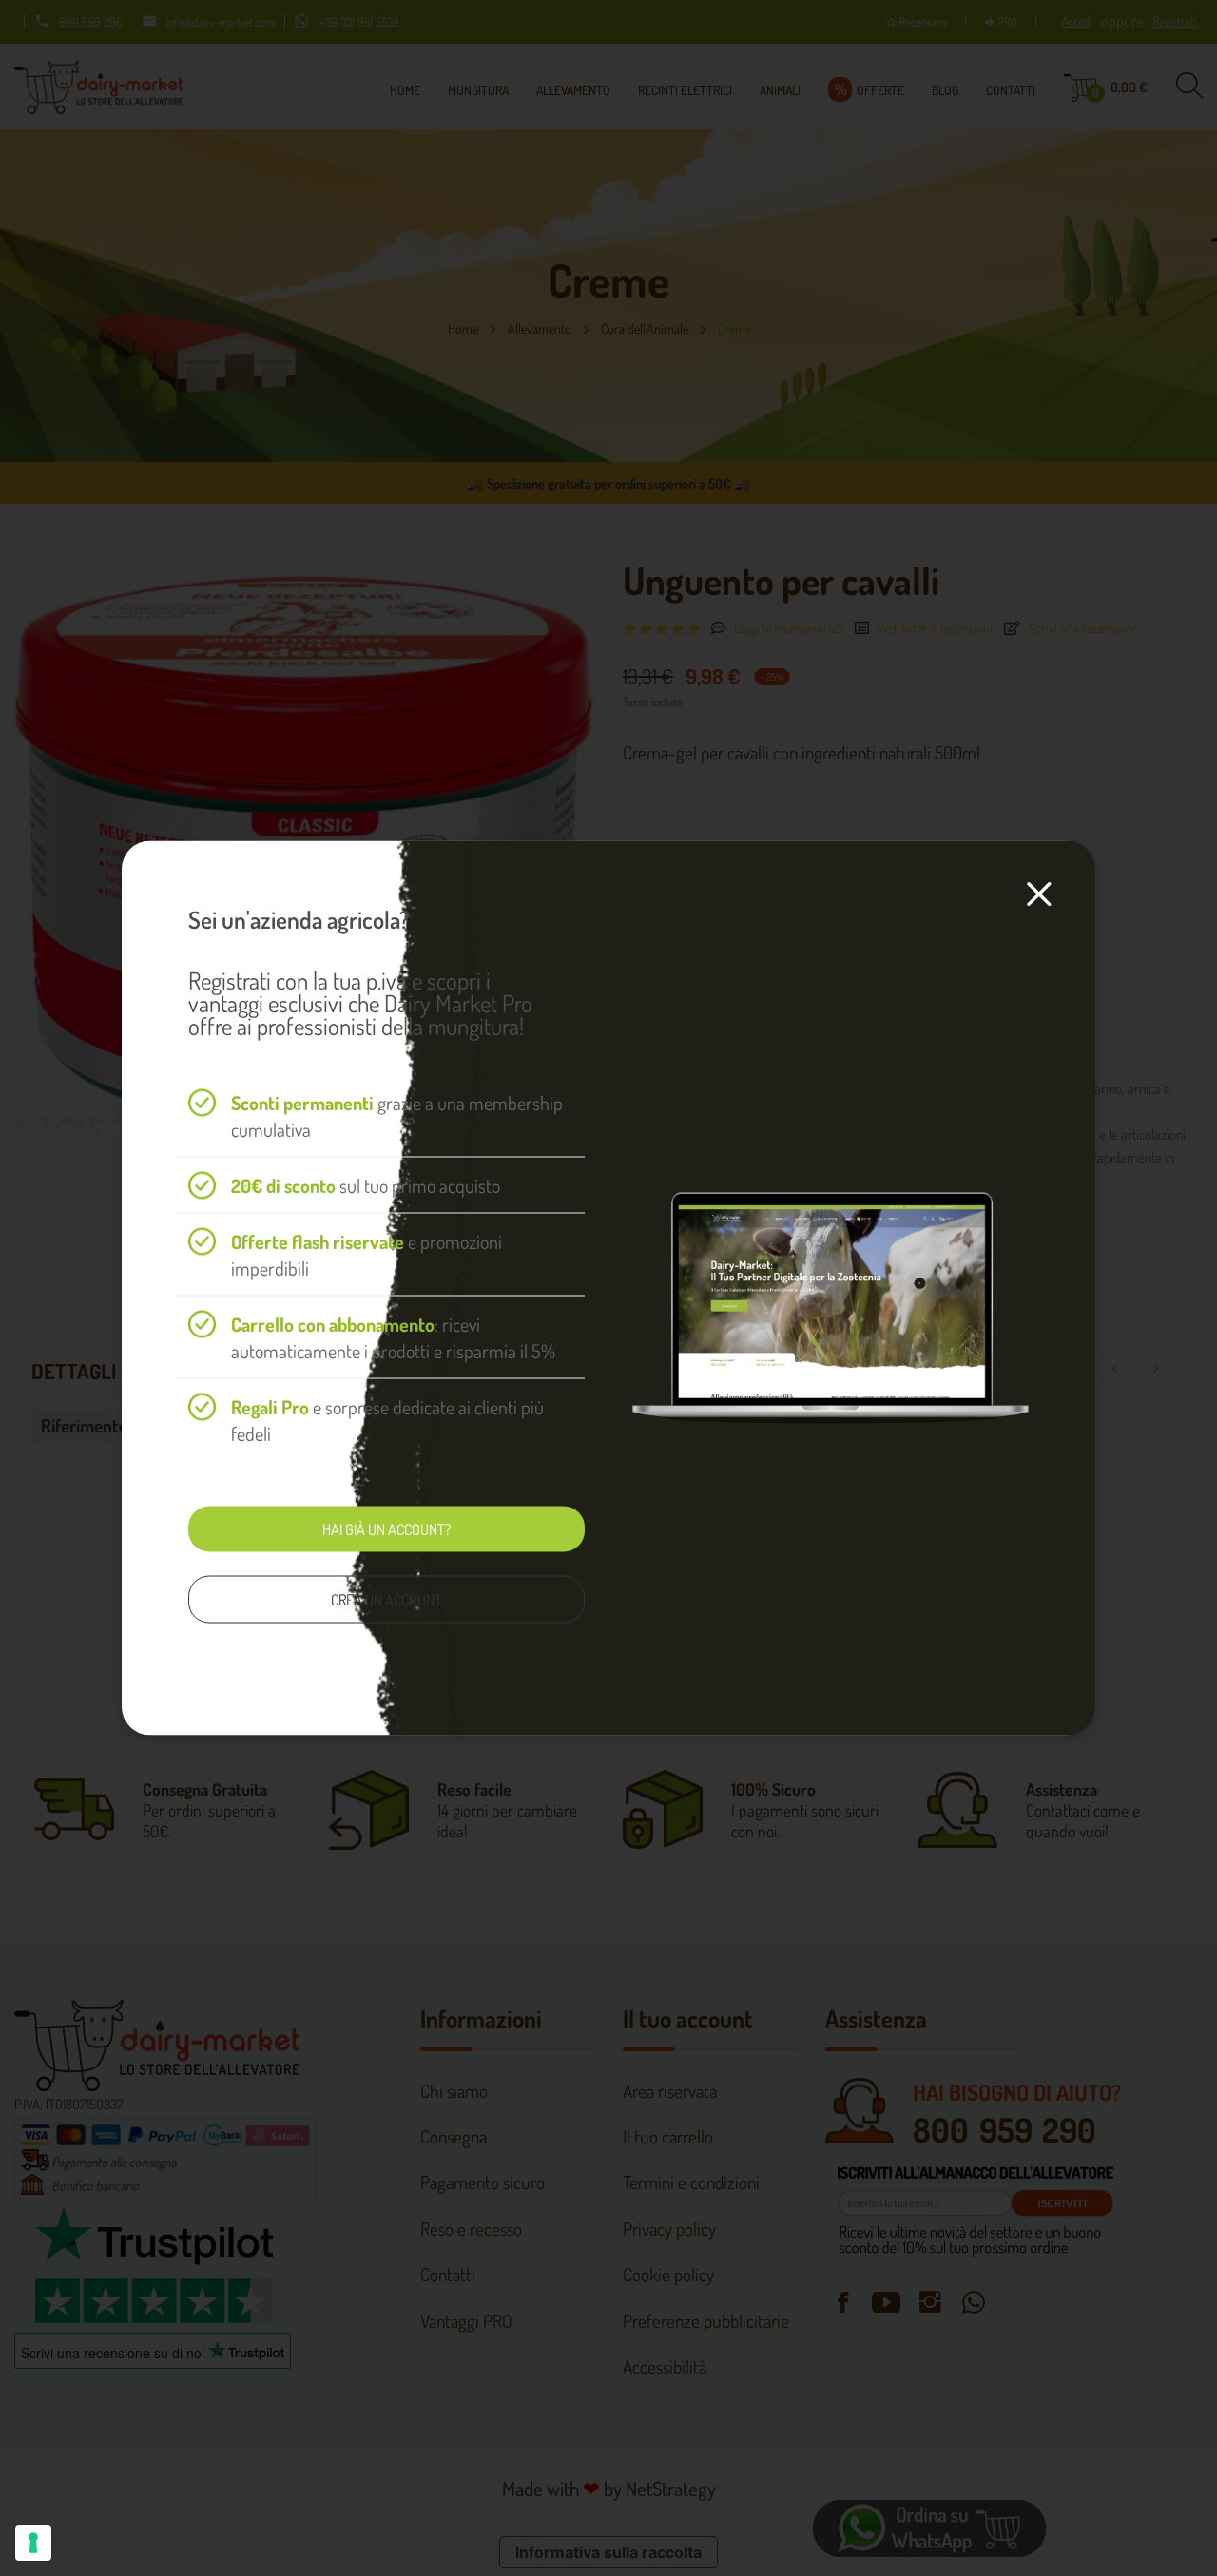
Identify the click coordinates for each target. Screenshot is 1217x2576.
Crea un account (386, 1600)
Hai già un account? (386, 1529)
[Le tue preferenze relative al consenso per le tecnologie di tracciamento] (33, 2543)
